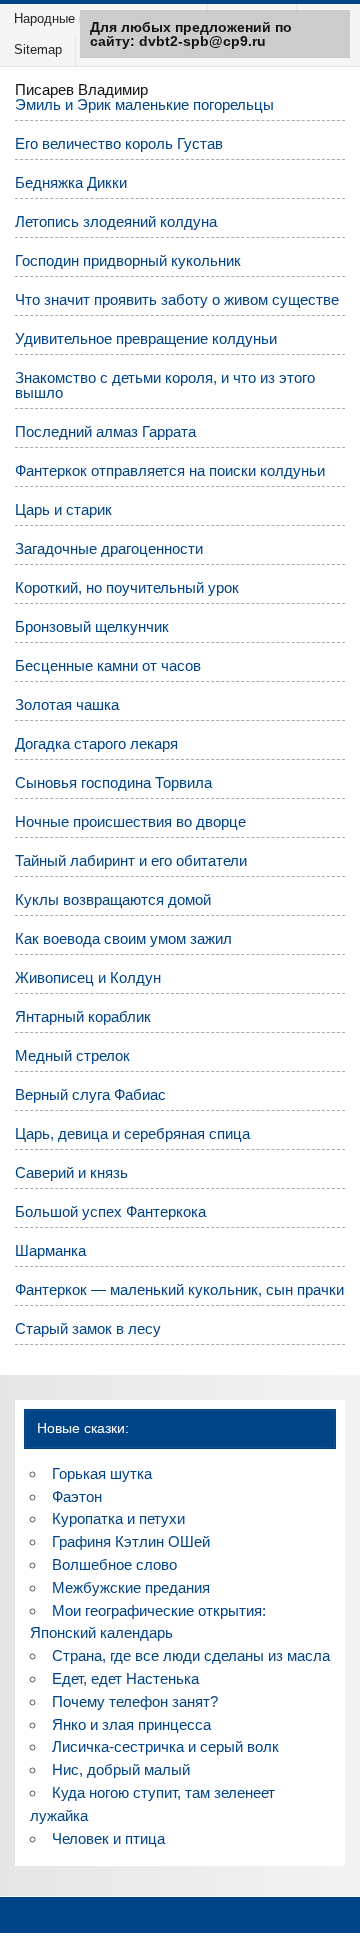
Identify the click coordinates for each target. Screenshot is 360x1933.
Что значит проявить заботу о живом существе (177, 299)
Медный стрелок (72, 1055)
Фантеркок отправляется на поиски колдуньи (170, 470)
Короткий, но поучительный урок (127, 587)
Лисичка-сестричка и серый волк (165, 1746)
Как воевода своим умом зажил (123, 938)
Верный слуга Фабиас (90, 1094)
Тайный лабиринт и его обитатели (131, 860)
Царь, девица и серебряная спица (132, 1133)
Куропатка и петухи (118, 1518)
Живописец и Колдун (88, 977)
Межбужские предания (131, 1587)
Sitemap (38, 49)
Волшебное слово (114, 1564)
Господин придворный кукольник (128, 260)
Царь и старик (63, 509)
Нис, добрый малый (121, 1769)
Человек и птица (108, 1838)
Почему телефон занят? (135, 1701)
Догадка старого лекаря (96, 743)
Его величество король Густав (119, 143)
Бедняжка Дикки (71, 182)
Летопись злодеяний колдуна (116, 221)
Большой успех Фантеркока (110, 1211)
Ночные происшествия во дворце (130, 821)
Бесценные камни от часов (108, 665)
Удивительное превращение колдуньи (146, 338)
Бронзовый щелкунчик (92, 626)
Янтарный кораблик (83, 1016)
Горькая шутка (102, 1473)
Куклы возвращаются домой (113, 899)
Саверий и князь (71, 1172)
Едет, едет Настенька (125, 1678)
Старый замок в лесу (88, 1328)
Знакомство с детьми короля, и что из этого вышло (165, 385)
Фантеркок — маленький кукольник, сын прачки (179, 1289)
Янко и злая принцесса (131, 1724)
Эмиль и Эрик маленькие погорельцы (144, 104)
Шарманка (50, 1250)
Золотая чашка (67, 704)
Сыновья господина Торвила (113, 782)
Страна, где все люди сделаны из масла (191, 1655)
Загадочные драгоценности (109, 548)
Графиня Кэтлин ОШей (131, 1541)
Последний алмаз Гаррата (105, 431)
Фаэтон (77, 1496)
